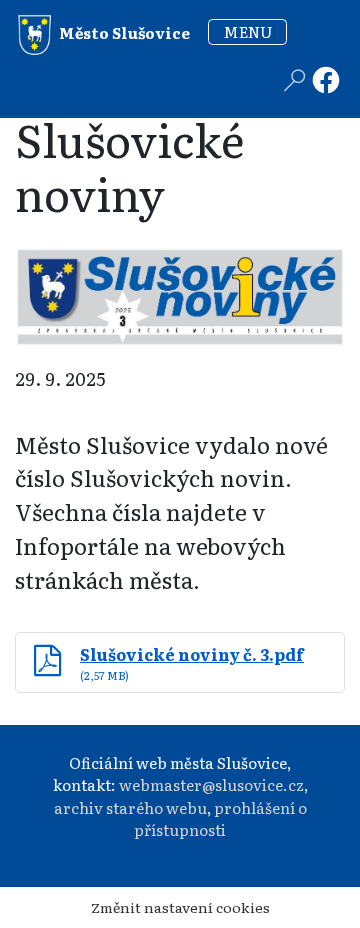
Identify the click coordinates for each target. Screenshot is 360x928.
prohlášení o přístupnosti (220, 819)
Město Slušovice (123, 31)
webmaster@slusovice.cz (211, 784)
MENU (248, 31)
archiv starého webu (130, 807)
